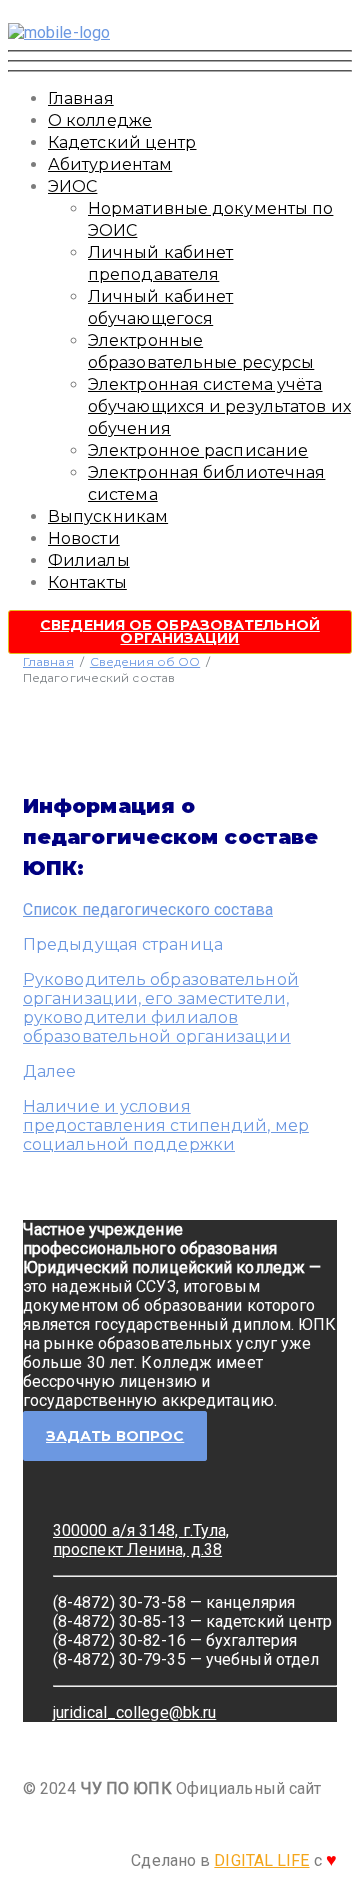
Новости (84, 538)
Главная (81, 98)
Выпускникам (108, 516)
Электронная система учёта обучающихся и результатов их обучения (219, 406)
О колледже (100, 120)
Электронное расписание (198, 450)
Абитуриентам (110, 164)
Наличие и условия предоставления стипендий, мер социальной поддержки (166, 1125)
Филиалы (89, 560)
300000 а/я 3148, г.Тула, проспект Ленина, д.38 (141, 1540)
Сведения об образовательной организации (180, 631)
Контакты (87, 582)
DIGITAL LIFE (261, 1860)
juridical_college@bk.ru (134, 1712)
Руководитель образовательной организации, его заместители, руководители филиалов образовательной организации (161, 1008)
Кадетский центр (122, 142)
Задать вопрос (115, 1436)
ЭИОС (72, 186)
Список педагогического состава (148, 909)
